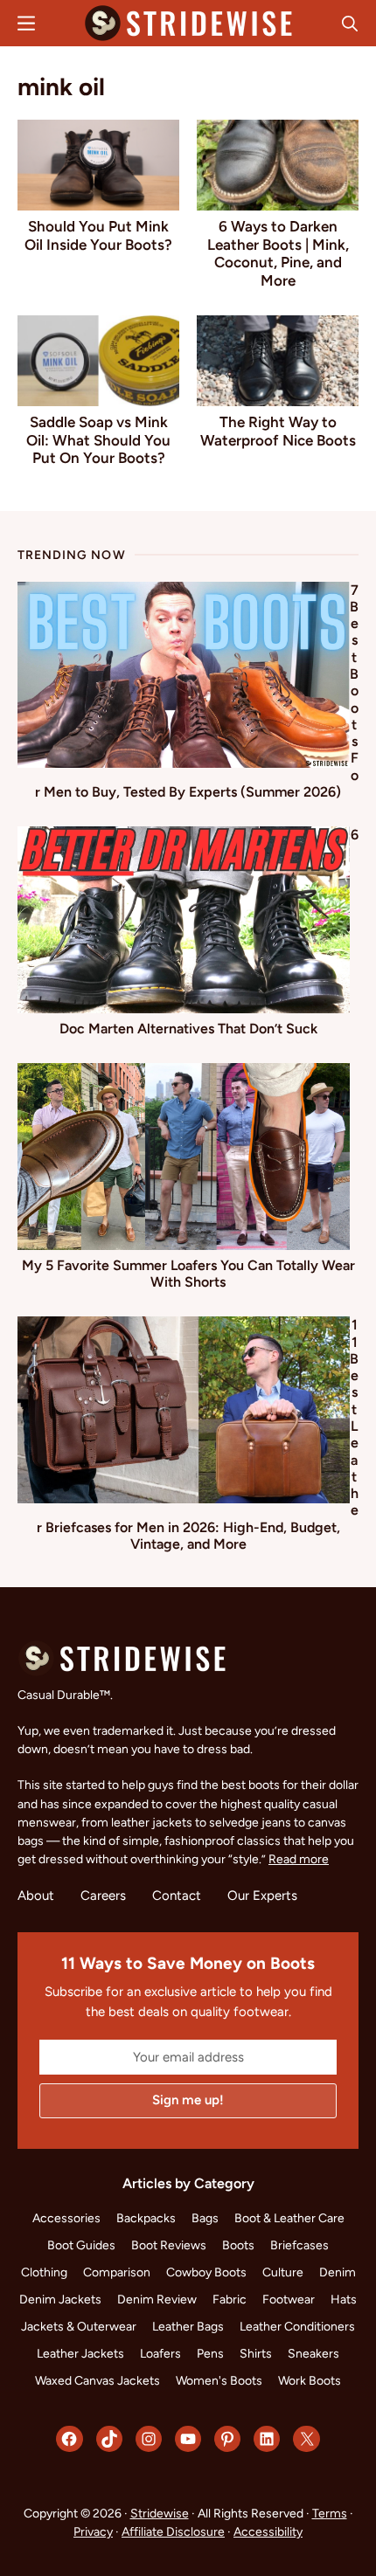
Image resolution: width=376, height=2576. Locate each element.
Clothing (44, 2272)
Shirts (256, 2354)
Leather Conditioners (297, 2327)
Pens (210, 2354)
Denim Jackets (60, 2300)
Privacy (93, 2532)
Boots (238, 2245)
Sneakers (313, 2354)
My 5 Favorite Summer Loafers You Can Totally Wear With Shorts (188, 1274)
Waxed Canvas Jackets (97, 2381)
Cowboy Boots (206, 2272)
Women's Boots (219, 2381)
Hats (344, 2300)
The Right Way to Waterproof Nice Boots (278, 431)
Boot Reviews (169, 2245)
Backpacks (146, 2218)
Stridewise (160, 2514)
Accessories (66, 2218)
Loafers (160, 2354)
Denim (338, 2272)
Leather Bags (188, 2327)
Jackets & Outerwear (79, 2327)
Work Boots (310, 2381)
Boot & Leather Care (289, 2218)
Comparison (117, 2272)
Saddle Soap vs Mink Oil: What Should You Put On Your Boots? (98, 440)
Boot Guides (81, 2245)
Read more (299, 1859)
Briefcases (299, 2245)
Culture (283, 2272)
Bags (205, 2218)
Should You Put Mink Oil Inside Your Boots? (98, 235)
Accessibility (268, 2532)
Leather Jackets (80, 2354)
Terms (330, 2514)
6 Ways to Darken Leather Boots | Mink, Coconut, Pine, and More (278, 253)
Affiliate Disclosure (173, 2532)
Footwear (289, 2300)
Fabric (230, 2300)
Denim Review (157, 2300)
